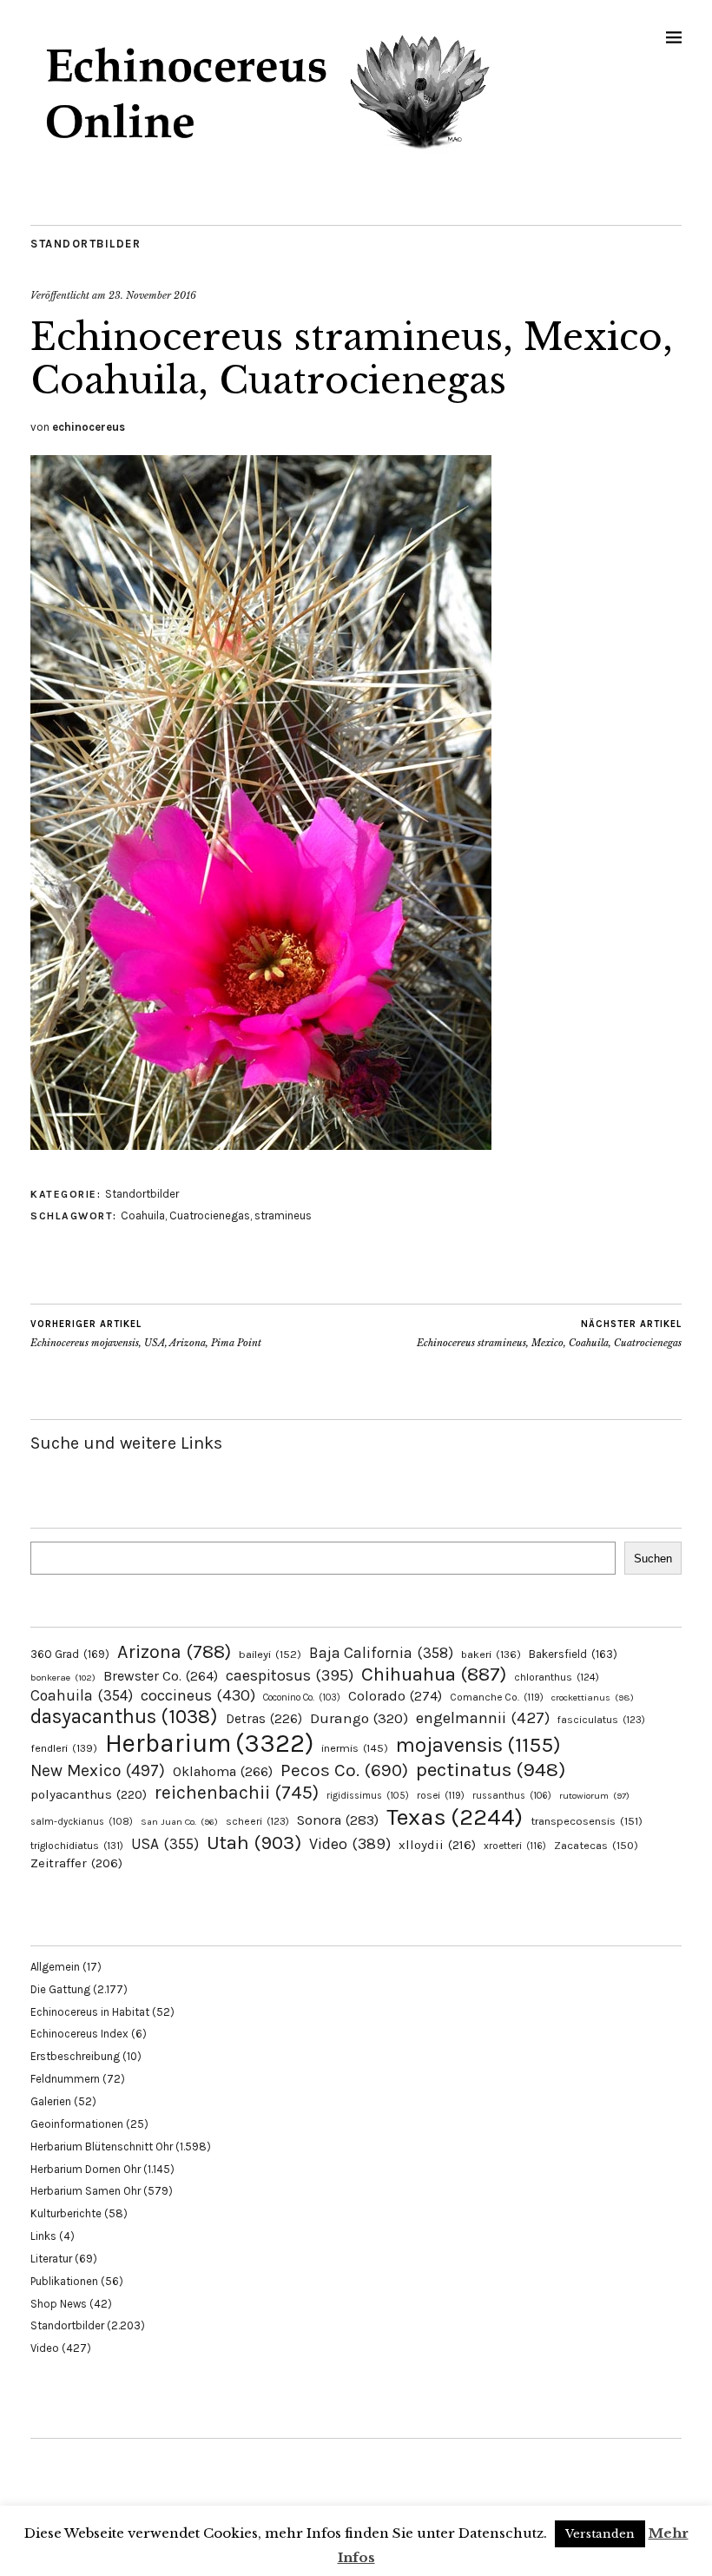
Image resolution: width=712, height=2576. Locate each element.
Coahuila (143, 1215)
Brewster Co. (161, 1676)
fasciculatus (601, 1720)
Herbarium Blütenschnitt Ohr (102, 2147)
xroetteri (515, 1846)
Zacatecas (596, 1845)
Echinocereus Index (79, 2034)
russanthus (512, 1796)
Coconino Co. (302, 1698)
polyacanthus (89, 1794)
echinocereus (89, 427)
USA (165, 1844)
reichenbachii (237, 1792)
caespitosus (290, 1675)
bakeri (491, 1655)
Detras (264, 1719)
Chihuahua (434, 1674)
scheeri (257, 1821)
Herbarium (209, 1743)
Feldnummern (65, 2079)
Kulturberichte (66, 2213)
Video (350, 1844)
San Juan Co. (179, 1822)
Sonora (338, 1820)
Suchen (653, 1559)
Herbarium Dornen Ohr (86, 2169)
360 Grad (70, 1654)
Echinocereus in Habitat (90, 2012)
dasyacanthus (124, 1717)
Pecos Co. (344, 1770)
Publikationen (64, 2281)
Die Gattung (60, 1989)
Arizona (174, 1651)
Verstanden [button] (600, 2534)
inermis (355, 1748)
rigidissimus (368, 1796)
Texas (455, 1817)
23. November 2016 (152, 295)
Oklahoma (223, 1771)
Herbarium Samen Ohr (86, 2191)
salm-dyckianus (82, 1822)
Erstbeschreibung (75, 2056)
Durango (359, 1718)
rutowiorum (594, 1796)
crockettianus (593, 1698)
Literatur (51, 2259)
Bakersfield (573, 1654)
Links (43, 2236)
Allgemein (55, 1967)
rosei (441, 1795)
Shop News (59, 2304)
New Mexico (98, 1770)
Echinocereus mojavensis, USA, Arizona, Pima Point (146, 1334)
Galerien (51, 2101)
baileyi (270, 1654)
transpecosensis (587, 1821)
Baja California (381, 1653)
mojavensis (478, 1745)
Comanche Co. (497, 1697)
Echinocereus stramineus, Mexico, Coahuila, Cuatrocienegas (549, 1334)
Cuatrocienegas (210, 1215)
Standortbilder (86, 244)
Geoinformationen (77, 2124)
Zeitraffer (76, 1863)
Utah (254, 1843)
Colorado (395, 1696)
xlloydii (437, 1845)
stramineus (283, 1215)
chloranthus (557, 1677)
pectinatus (491, 1770)
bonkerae (63, 1678)
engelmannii (483, 1718)
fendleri (64, 1748)
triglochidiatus (77, 1846)
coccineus (198, 1695)
